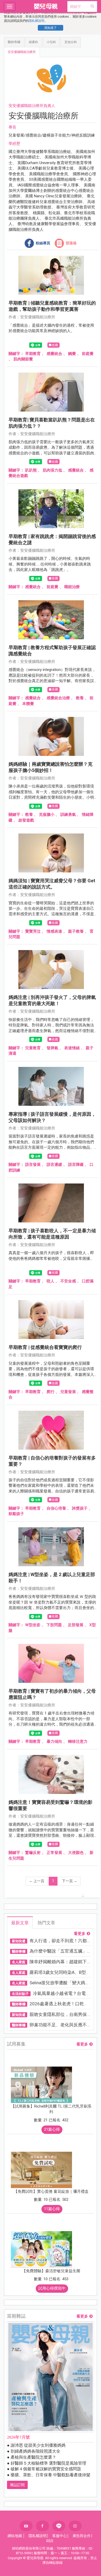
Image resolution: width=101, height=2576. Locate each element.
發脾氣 (52, 1048)
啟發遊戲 (26, 820)
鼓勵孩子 (16, 1514)
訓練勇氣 (68, 815)
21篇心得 (52, 2129)
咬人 (51, 1281)
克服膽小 (47, 815)
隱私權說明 (37, 21)
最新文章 (20, 1923)
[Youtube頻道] (26, 2526)
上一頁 (37, 1881)
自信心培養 (56, 1508)
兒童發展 (68, 1392)
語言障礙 (76, 1165)
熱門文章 (46, 1923)
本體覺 (28, 704)
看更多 (80, 1934)
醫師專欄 (14, 42)
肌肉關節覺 (23, 359)
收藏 (55, 345)
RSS (50, 2541)
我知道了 (51, 28)
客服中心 (60, 2536)
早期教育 (33, 354)
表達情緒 (72, 1048)
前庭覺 (88, 354)
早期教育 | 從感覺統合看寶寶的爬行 (45, 1347)
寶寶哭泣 (33, 931)
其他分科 (71, 42)
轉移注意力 (78, 1741)
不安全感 (68, 1281)
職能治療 (72, 587)
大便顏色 (76, 1853)
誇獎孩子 (80, 1508)
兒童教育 (33, 1048)
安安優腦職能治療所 (22, 52)
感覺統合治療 (58, 698)
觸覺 (72, 354)
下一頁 (70, 1881)
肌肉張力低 (52, 470)
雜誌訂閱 (17, 2485)
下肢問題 (54, 1625)
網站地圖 (15, 2536)
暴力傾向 (54, 1741)
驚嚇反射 (33, 1853)
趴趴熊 (31, 470)
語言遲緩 (54, 1165)
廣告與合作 (82, 2536)
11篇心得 (52, 2209)
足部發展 (76, 1625)
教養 (80, 698)
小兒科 (51, 42)
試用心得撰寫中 (52, 2288)
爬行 (51, 1392)
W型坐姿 (33, 1625)
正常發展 (54, 1853)
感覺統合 (54, 354)
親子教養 (76, 931)
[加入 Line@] (59, 2526)
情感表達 (54, 931)
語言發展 (33, 1165)
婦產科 (33, 42)
